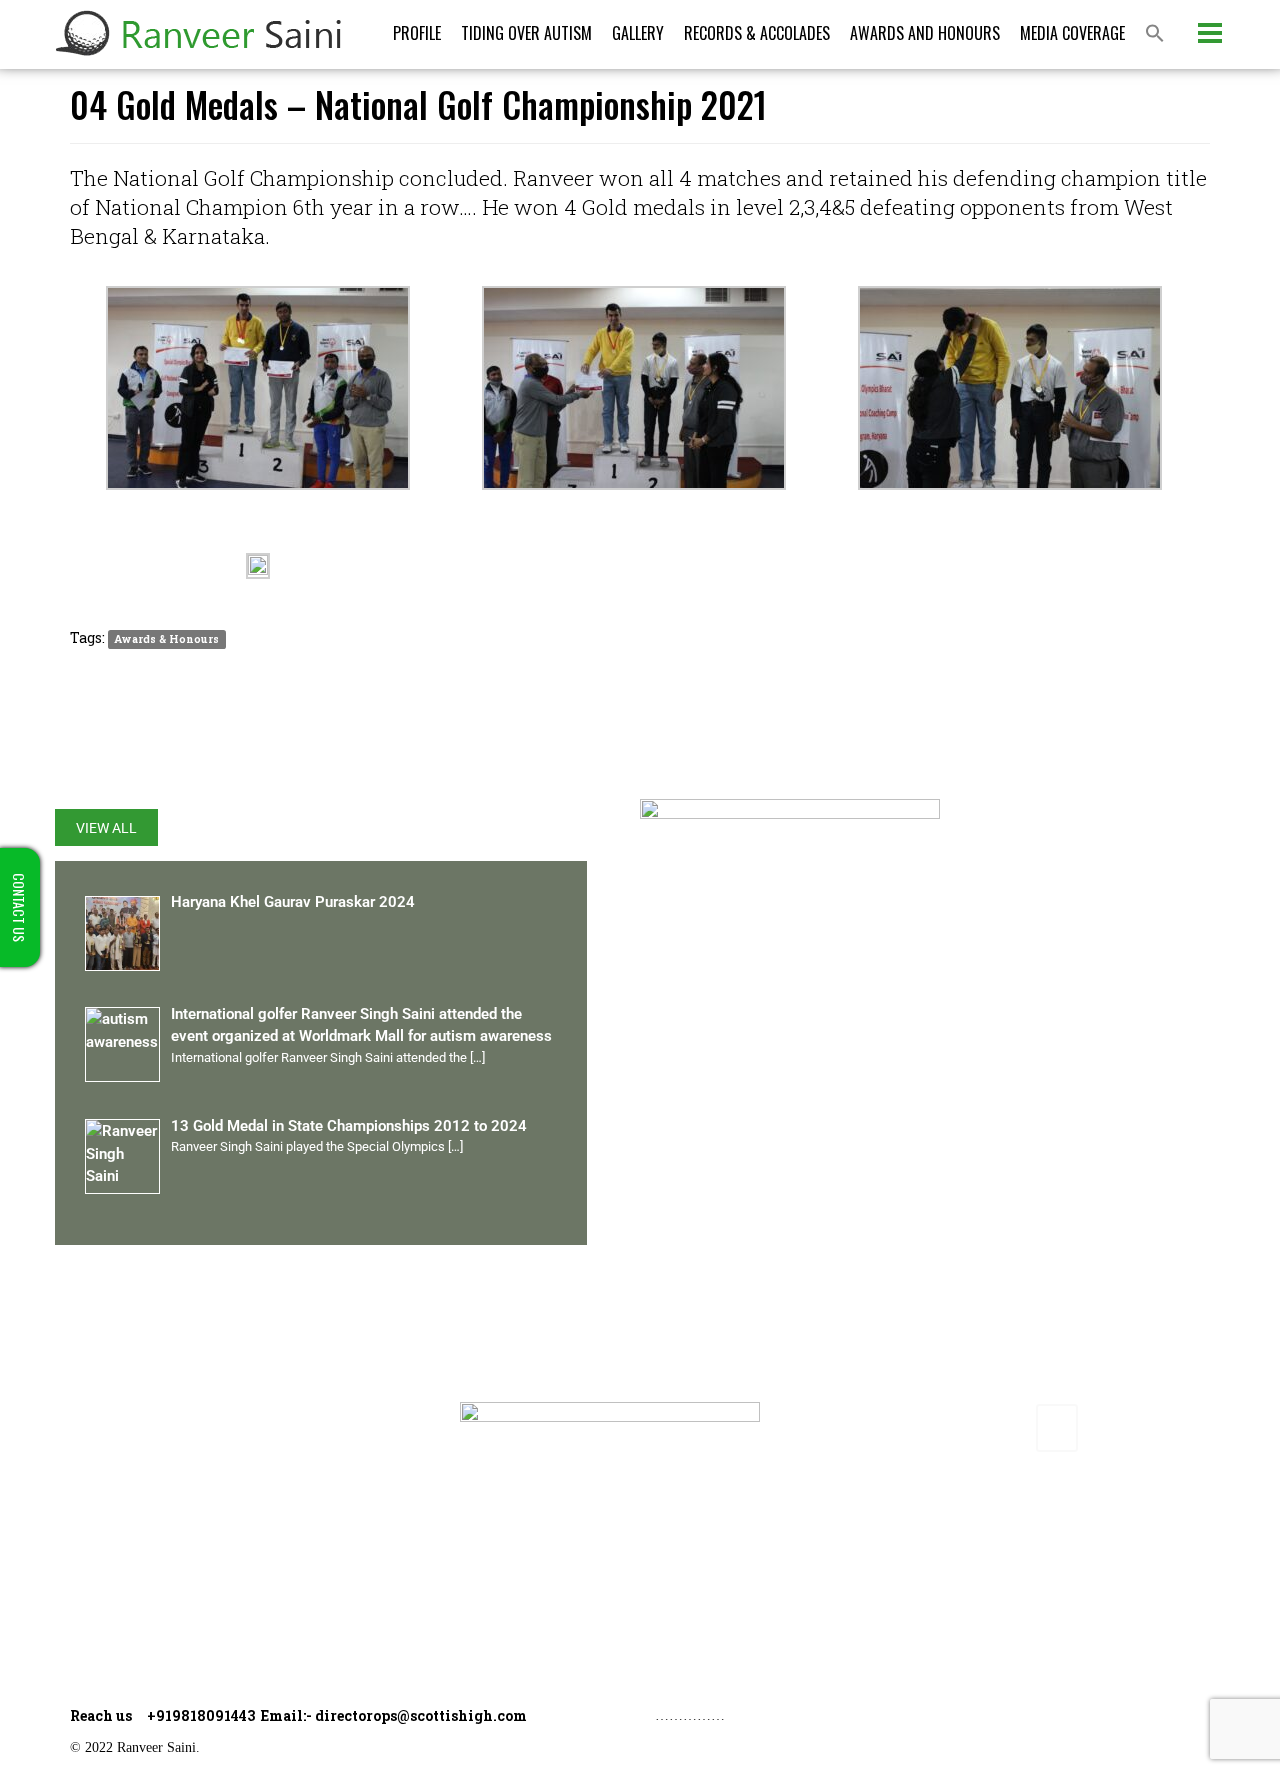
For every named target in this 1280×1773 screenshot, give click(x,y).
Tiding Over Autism (526, 33)
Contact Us (128, 1617)
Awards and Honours (925, 33)
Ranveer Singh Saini (161, 1413)
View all (106, 828)
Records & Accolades (757, 33)
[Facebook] (871, 1428)
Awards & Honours (166, 639)
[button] (1155, 34)
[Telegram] (1057, 1428)
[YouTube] (1010, 1428)
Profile (417, 33)
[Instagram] (964, 1428)
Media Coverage (1072, 33)
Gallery (638, 33)
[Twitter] (917, 1428)
